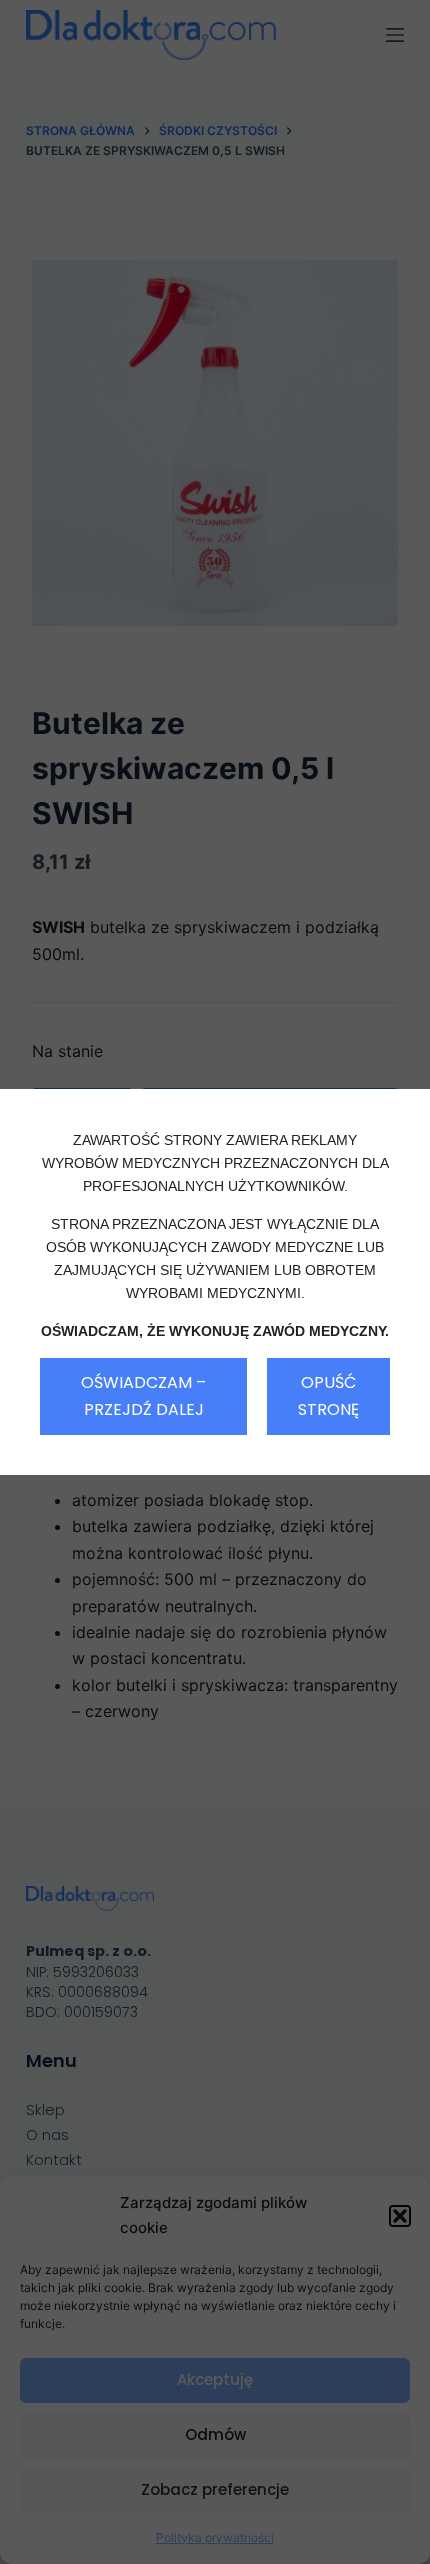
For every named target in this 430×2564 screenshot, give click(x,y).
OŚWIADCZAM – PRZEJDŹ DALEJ (143, 1395)
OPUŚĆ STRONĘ (328, 1395)
